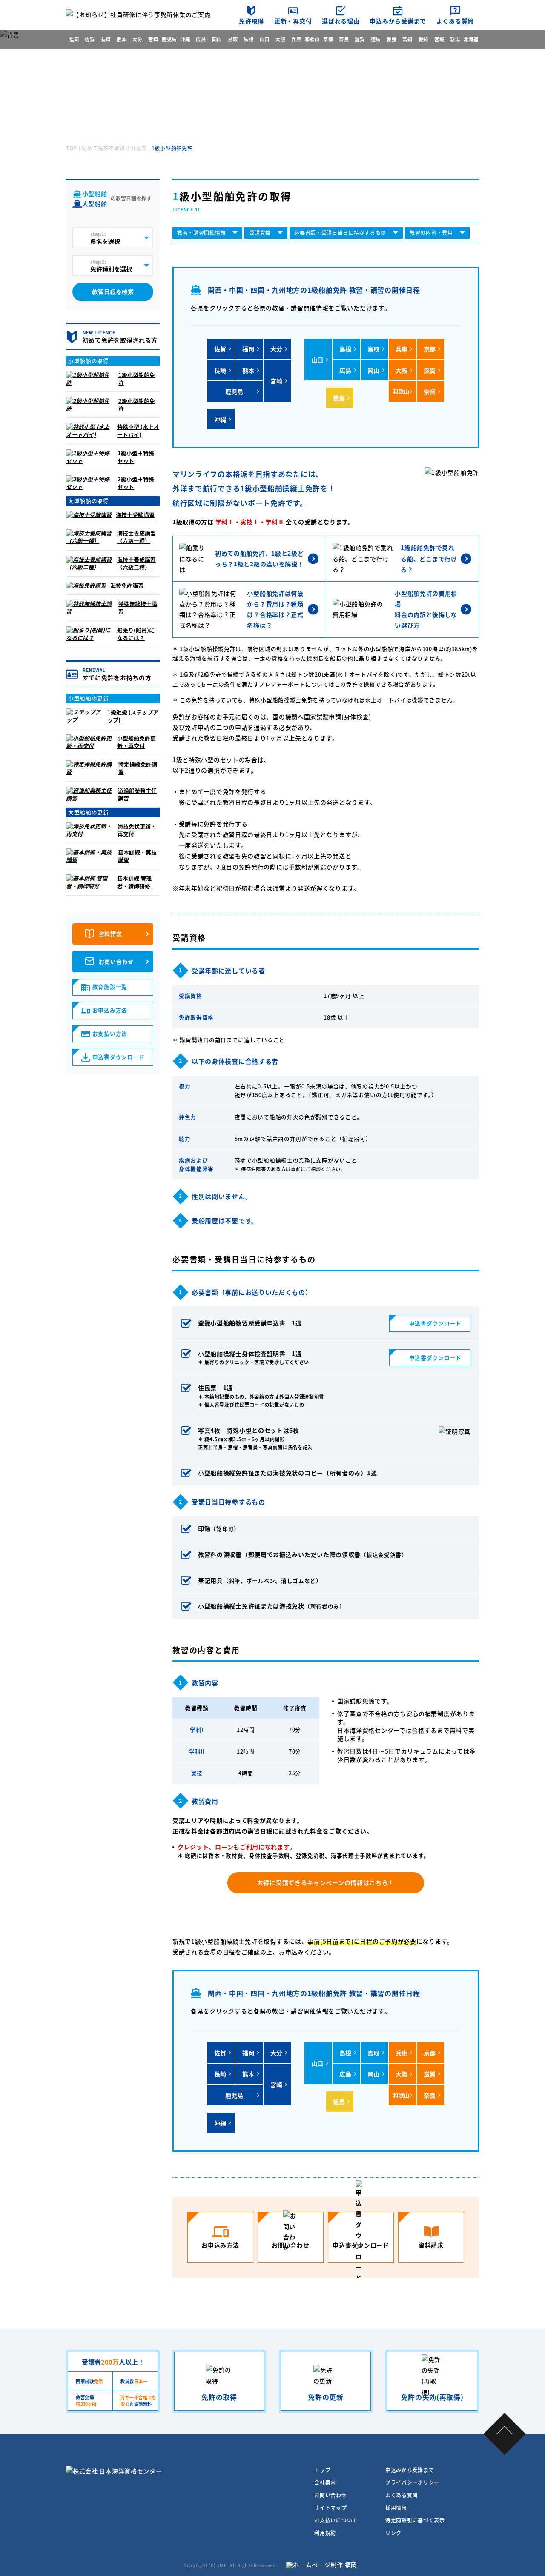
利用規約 (325, 2533)
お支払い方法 (110, 1033)
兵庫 (296, 39)
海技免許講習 (127, 585)
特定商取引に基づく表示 (415, 2520)
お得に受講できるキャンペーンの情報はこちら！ (326, 1882)
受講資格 (260, 233)
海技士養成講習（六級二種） (136, 563)
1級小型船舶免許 (137, 378)
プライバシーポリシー (412, 2482)
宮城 (439, 39)
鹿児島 (169, 39)
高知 (407, 39)
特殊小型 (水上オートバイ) (138, 430)
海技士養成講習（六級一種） (136, 537)
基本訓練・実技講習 (137, 856)
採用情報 (396, 2508)
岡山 (217, 39)
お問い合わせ (116, 961)
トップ (322, 2470)
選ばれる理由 (341, 21)
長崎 (106, 39)
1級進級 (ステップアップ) (133, 716)
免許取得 (251, 21)
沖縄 (185, 39)
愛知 (423, 39)
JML (222, 2565)
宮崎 (153, 39)
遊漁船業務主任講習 (137, 794)
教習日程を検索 (113, 292)
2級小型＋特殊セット (136, 483)
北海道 (471, 39)
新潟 (455, 39)
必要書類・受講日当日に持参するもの (340, 233)
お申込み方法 (110, 1010)
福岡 (74, 39)
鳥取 (233, 39)
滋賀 (360, 39)
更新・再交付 (293, 21)
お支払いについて (336, 2520)
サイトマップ (330, 2508)
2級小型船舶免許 (137, 404)
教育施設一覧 (110, 987)
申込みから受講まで (398, 21)
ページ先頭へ (505, 2434)
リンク (393, 2533)
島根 (248, 39)
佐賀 (90, 39)
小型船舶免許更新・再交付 (136, 742)
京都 (328, 39)
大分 (137, 39)
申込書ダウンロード (435, 1323)
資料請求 (110, 934)
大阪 (280, 39)
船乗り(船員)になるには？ (136, 634)
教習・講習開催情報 (201, 233)
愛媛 (392, 39)
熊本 (122, 39)
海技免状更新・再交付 (137, 830)
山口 (265, 39)
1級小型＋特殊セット (136, 457)
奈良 (344, 39)
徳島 (376, 39)
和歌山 (312, 39)
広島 (201, 39)
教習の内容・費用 (431, 233)
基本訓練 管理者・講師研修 (134, 882)
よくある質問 (455, 21)
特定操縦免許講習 (138, 768)
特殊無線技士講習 (138, 607)
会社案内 (325, 2482)
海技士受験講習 (135, 515)
